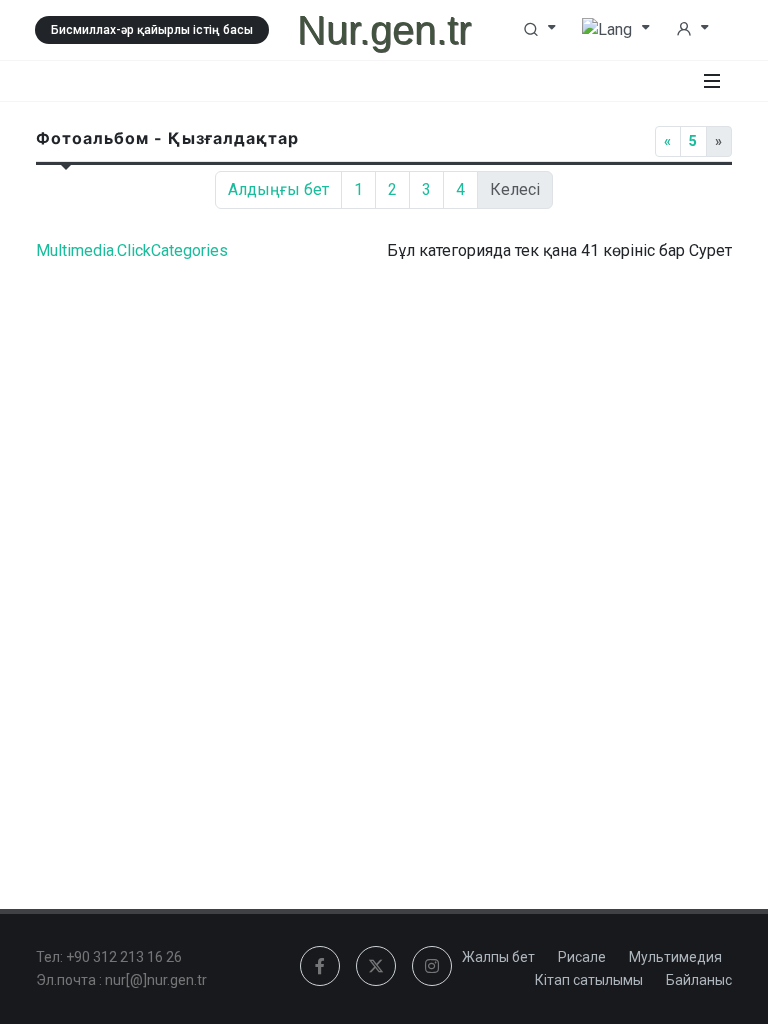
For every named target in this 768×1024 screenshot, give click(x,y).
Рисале (582, 957)
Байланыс (699, 980)
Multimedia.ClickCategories (132, 250)
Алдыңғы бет (278, 189)
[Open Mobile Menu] (712, 81)
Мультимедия (675, 957)
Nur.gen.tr (384, 30)
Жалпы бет (498, 957)
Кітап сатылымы (589, 980)
